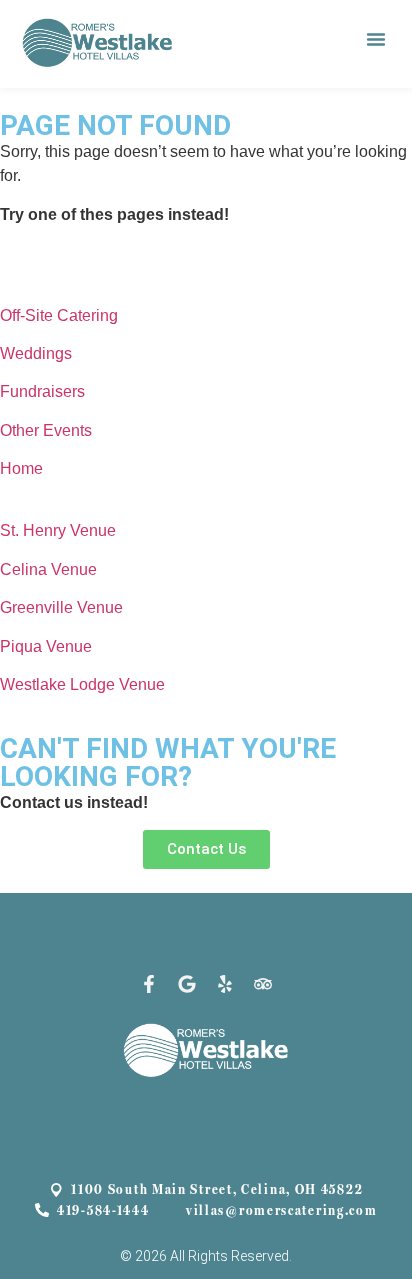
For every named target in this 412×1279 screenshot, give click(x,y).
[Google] (187, 984)
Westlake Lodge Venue (82, 684)
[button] (376, 39)
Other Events (46, 430)
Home (21, 468)
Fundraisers (42, 391)
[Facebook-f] (149, 984)
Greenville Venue (61, 607)
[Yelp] (225, 984)
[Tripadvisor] (263, 984)
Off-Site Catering (59, 315)
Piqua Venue (46, 646)
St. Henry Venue (58, 530)
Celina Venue (48, 569)
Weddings (36, 353)
